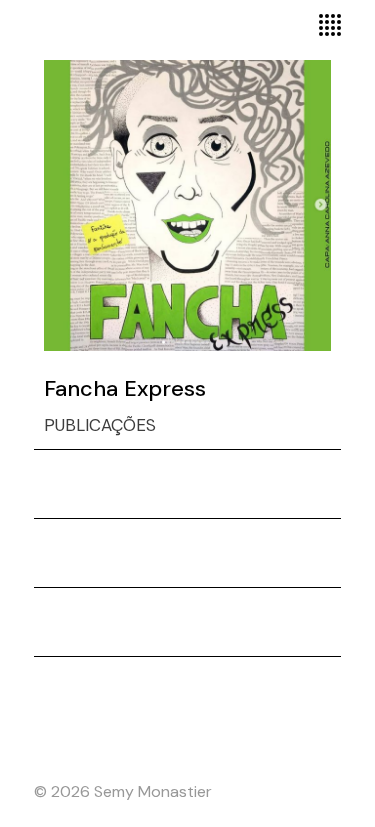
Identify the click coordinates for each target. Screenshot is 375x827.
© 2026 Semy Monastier (123, 791)
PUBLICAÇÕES (100, 425)
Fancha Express (125, 388)
